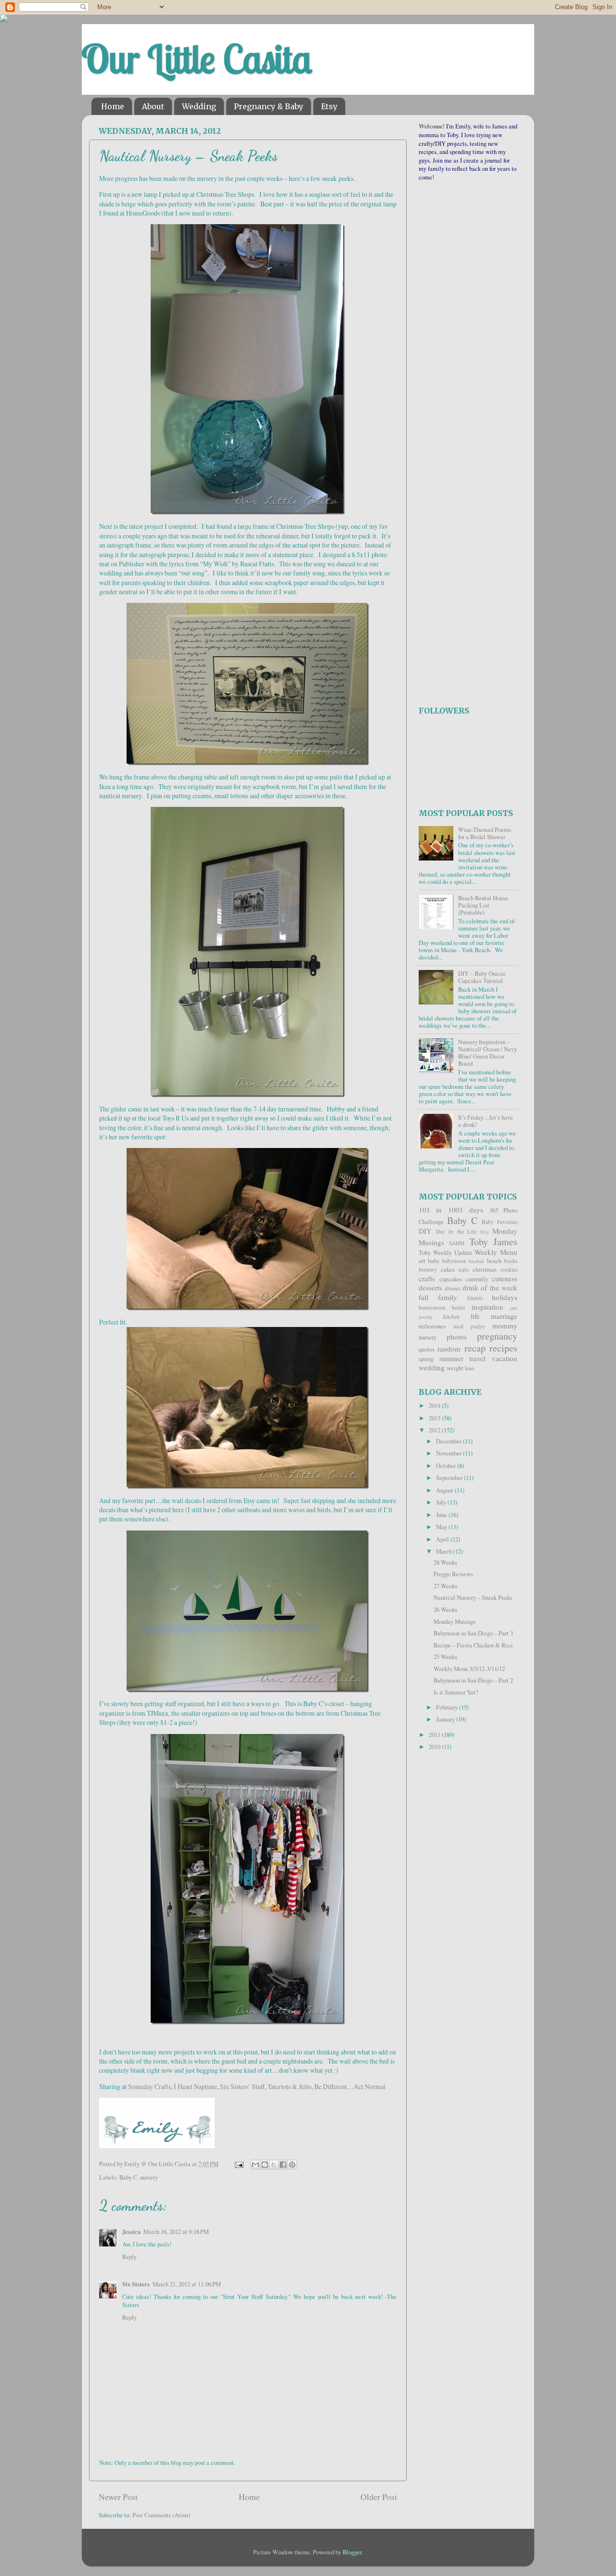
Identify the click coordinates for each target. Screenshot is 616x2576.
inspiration (488, 1307)
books (511, 1261)
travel (477, 1358)
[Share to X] (274, 2165)
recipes (503, 1348)
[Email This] (256, 2165)
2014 (435, 1406)
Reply (129, 2257)
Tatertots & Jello (289, 2086)
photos (457, 1337)
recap (475, 1348)
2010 (435, 1747)
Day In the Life (456, 1231)
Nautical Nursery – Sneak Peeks (473, 1598)
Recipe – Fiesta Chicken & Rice (473, 1645)
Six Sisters (136, 2284)
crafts (427, 1278)
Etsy (329, 106)
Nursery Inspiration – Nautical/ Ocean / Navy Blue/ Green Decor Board (488, 1053)
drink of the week (490, 1288)
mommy (505, 1326)
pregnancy (497, 1336)
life (475, 1316)
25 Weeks (445, 1657)
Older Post (379, 2497)
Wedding (199, 106)
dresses (452, 1288)
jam (514, 1308)
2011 (435, 1735)
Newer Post (118, 2497)
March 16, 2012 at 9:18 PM (176, 2232)
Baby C (128, 2177)
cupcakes (451, 1279)
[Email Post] (238, 2164)
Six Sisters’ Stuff (242, 2086)
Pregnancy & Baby (269, 106)
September (450, 1478)
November (449, 1453)
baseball (476, 1261)
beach (494, 1261)
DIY (425, 1231)
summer (451, 1358)
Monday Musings (455, 1622)
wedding (432, 1367)
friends (475, 1298)
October (447, 1466)
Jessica (131, 2232)
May (442, 1527)
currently (477, 1279)
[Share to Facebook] (283, 2165)
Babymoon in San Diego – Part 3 (473, 1633)
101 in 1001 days (451, 1210)
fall (423, 1297)
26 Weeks (445, 1610)
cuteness (505, 1278)
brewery (428, 1269)
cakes (448, 1269)
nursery (149, 2177)
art (422, 1261)
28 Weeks (445, 1562)
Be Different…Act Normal (350, 2086)
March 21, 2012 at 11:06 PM (187, 2284)
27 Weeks (445, 1586)
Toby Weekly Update (445, 1253)
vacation (505, 1358)
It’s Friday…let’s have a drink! (486, 1121)
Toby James (493, 1242)
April (443, 1539)
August (445, 1490)
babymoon (454, 1261)
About (153, 106)
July (442, 1502)
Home (113, 106)
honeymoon (432, 1307)
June (442, 1515)
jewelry (426, 1317)
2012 (435, 1430)
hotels (458, 1307)
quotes (427, 1349)
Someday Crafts (149, 2086)
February (448, 1707)
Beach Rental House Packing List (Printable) (483, 905)
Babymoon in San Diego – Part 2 (473, 1680)
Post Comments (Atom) (161, 2515)
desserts (430, 1288)
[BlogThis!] (265, 2165)
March (445, 1551)
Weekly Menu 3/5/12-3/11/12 (469, 1669)
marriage (504, 1316)
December (449, 1441)
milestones (432, 1326)
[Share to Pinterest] (292, 2165)
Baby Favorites (500, 1222)
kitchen (451, 1317)
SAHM (457, 1243)
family (448, 1297)
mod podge (469, 1326)
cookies (509, 1269)
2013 (435, 1418)
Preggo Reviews (453, 1574)
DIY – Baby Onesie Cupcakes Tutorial (482, 977)
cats (464, 1269)
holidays (505, 1297)
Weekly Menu (496, 1252)
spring (426, 1359)
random (449, 1349)
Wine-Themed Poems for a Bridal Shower (485, 833)
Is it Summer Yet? (456, 1692)
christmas (485, 1269)
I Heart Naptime (195, 2086)
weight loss (461, 1368)
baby (434, 1261)
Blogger (352, 2552)
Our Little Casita (197, 59)
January (446, 1719)
